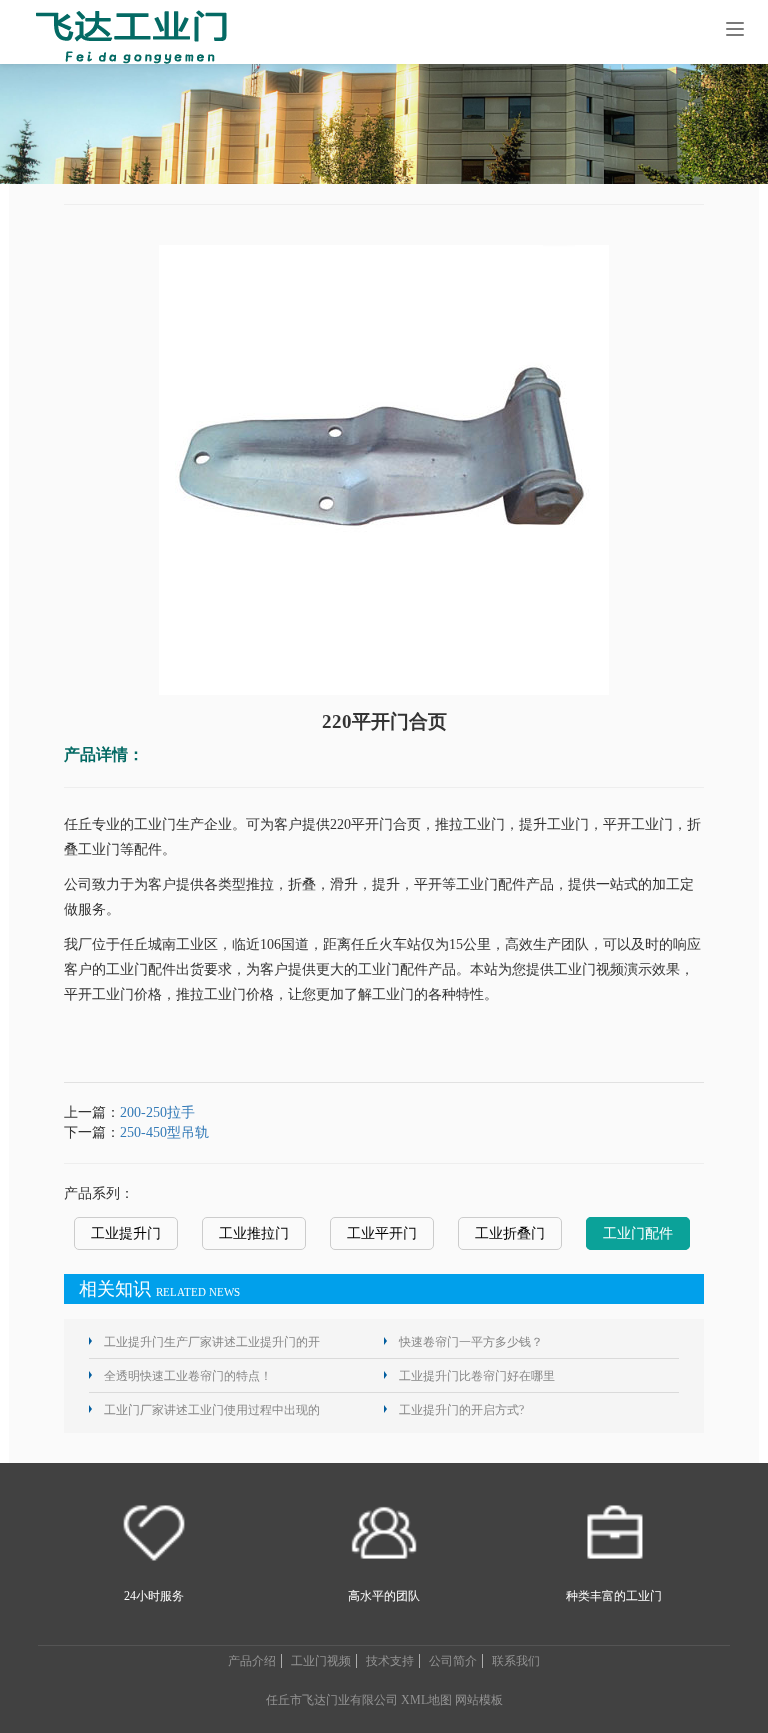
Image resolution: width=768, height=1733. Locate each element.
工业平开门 (382, 1233)
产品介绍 (252, 1661)
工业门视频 (321, 1661)
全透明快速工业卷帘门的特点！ (188, 1376)
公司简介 (453, 1661)
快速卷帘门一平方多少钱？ (471, 1342)
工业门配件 (638, 1233)
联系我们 (516, 1661)
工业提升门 (126, 1233)
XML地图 (426, 1700)
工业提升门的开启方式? (461, 1410)
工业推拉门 (254, 1233)
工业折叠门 (510, 1233)
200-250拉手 (157, 1112)
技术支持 (390, 1661)
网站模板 (479, 1700)
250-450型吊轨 (164, 1132)
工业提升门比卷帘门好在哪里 (477, 1376)
